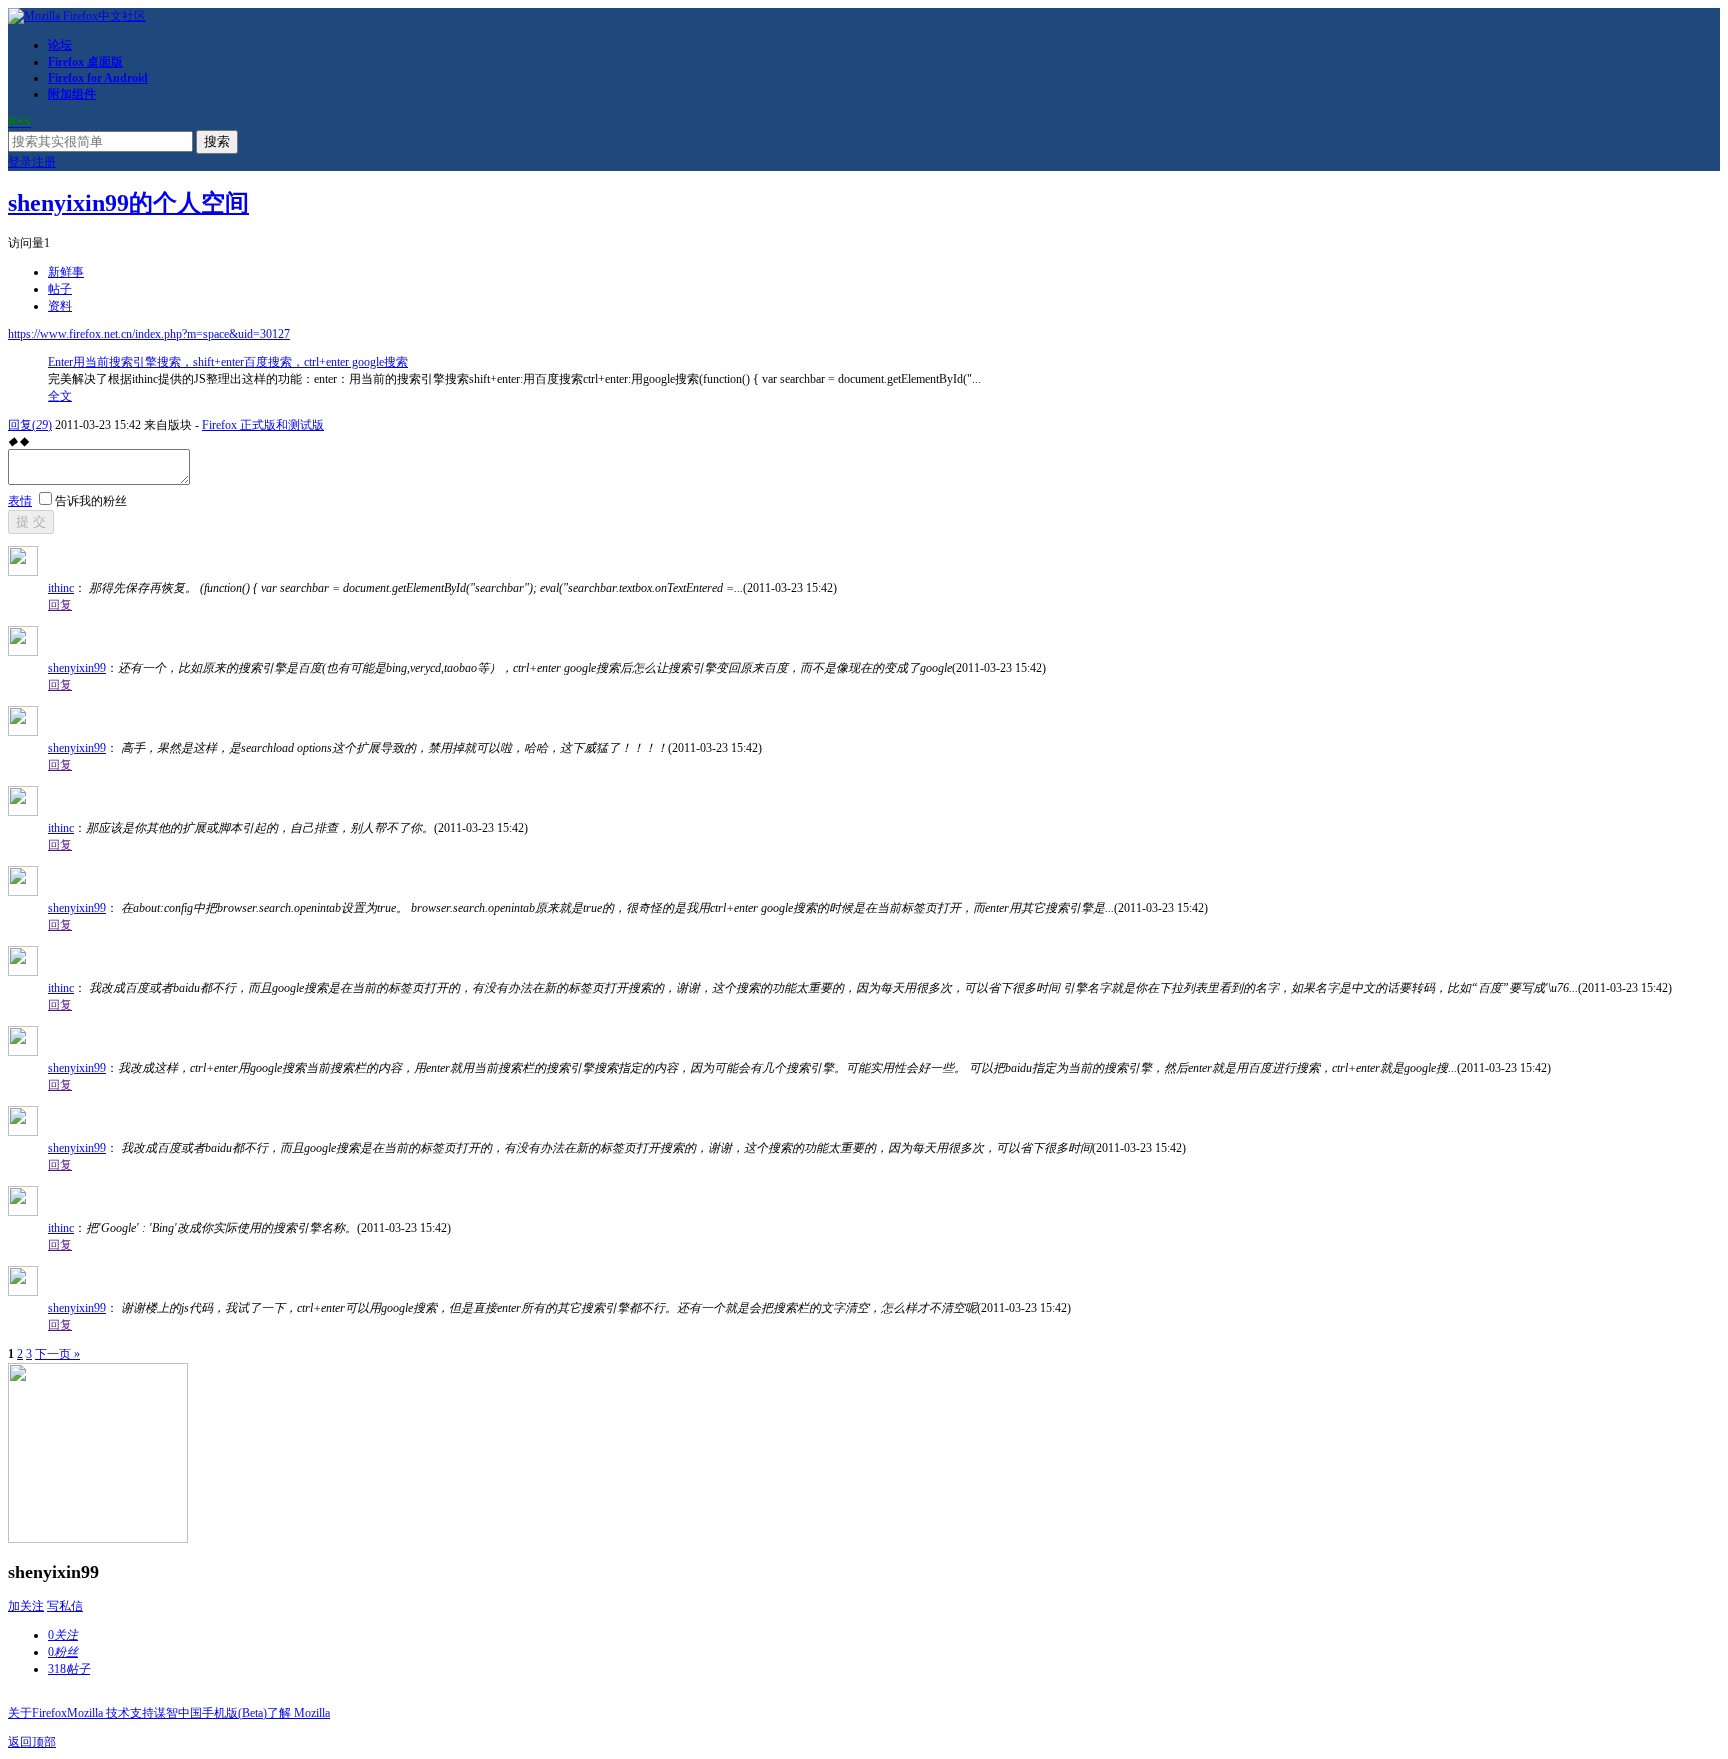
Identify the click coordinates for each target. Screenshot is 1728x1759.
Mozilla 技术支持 (110, 1713)
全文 (60, 396)
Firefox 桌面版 (85, 62)
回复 (30, 425)
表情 (20, 501)
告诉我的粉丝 (91, 501)
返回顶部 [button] (32, 1742)
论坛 (60, 45)
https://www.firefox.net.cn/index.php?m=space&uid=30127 (149, 334)
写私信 (65, 1606)
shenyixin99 (77, 668)
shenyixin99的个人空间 (128, 203)
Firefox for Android (98, 78)
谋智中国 (178, 1713)
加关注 (26, 1606)
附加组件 (72, 94)
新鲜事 (66, 272)
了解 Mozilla (298, 1713)
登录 (20, 162)
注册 (44, 162)
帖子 (60, 289)
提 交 (31, 521)
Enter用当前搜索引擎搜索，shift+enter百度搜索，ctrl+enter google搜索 (228, 362)
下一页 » (57, 1354)
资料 (60, 306)
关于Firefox (37, 1713)
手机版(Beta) (234, 1713)
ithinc (61, 588)
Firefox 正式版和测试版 (263, 425)
